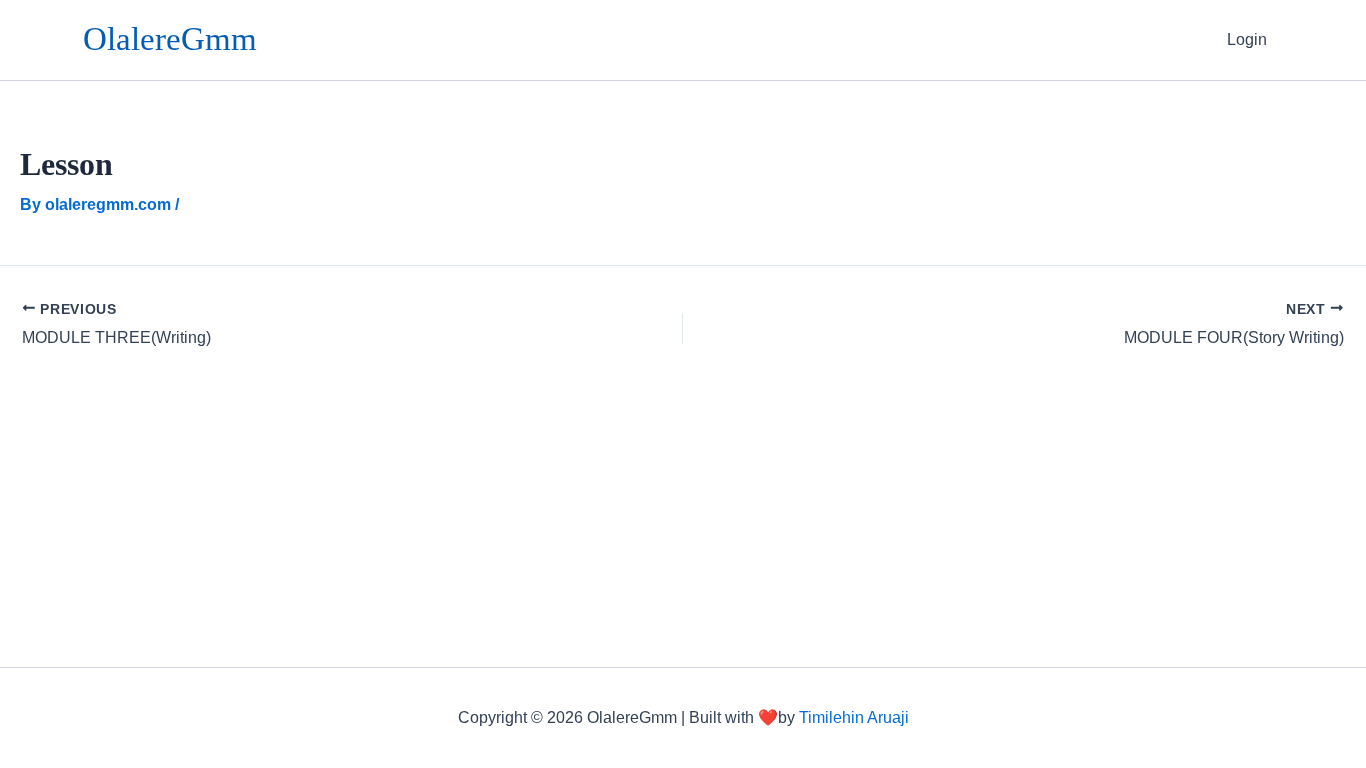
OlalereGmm (170, 39)
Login (1247, 39)
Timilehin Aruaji (854, 717)
